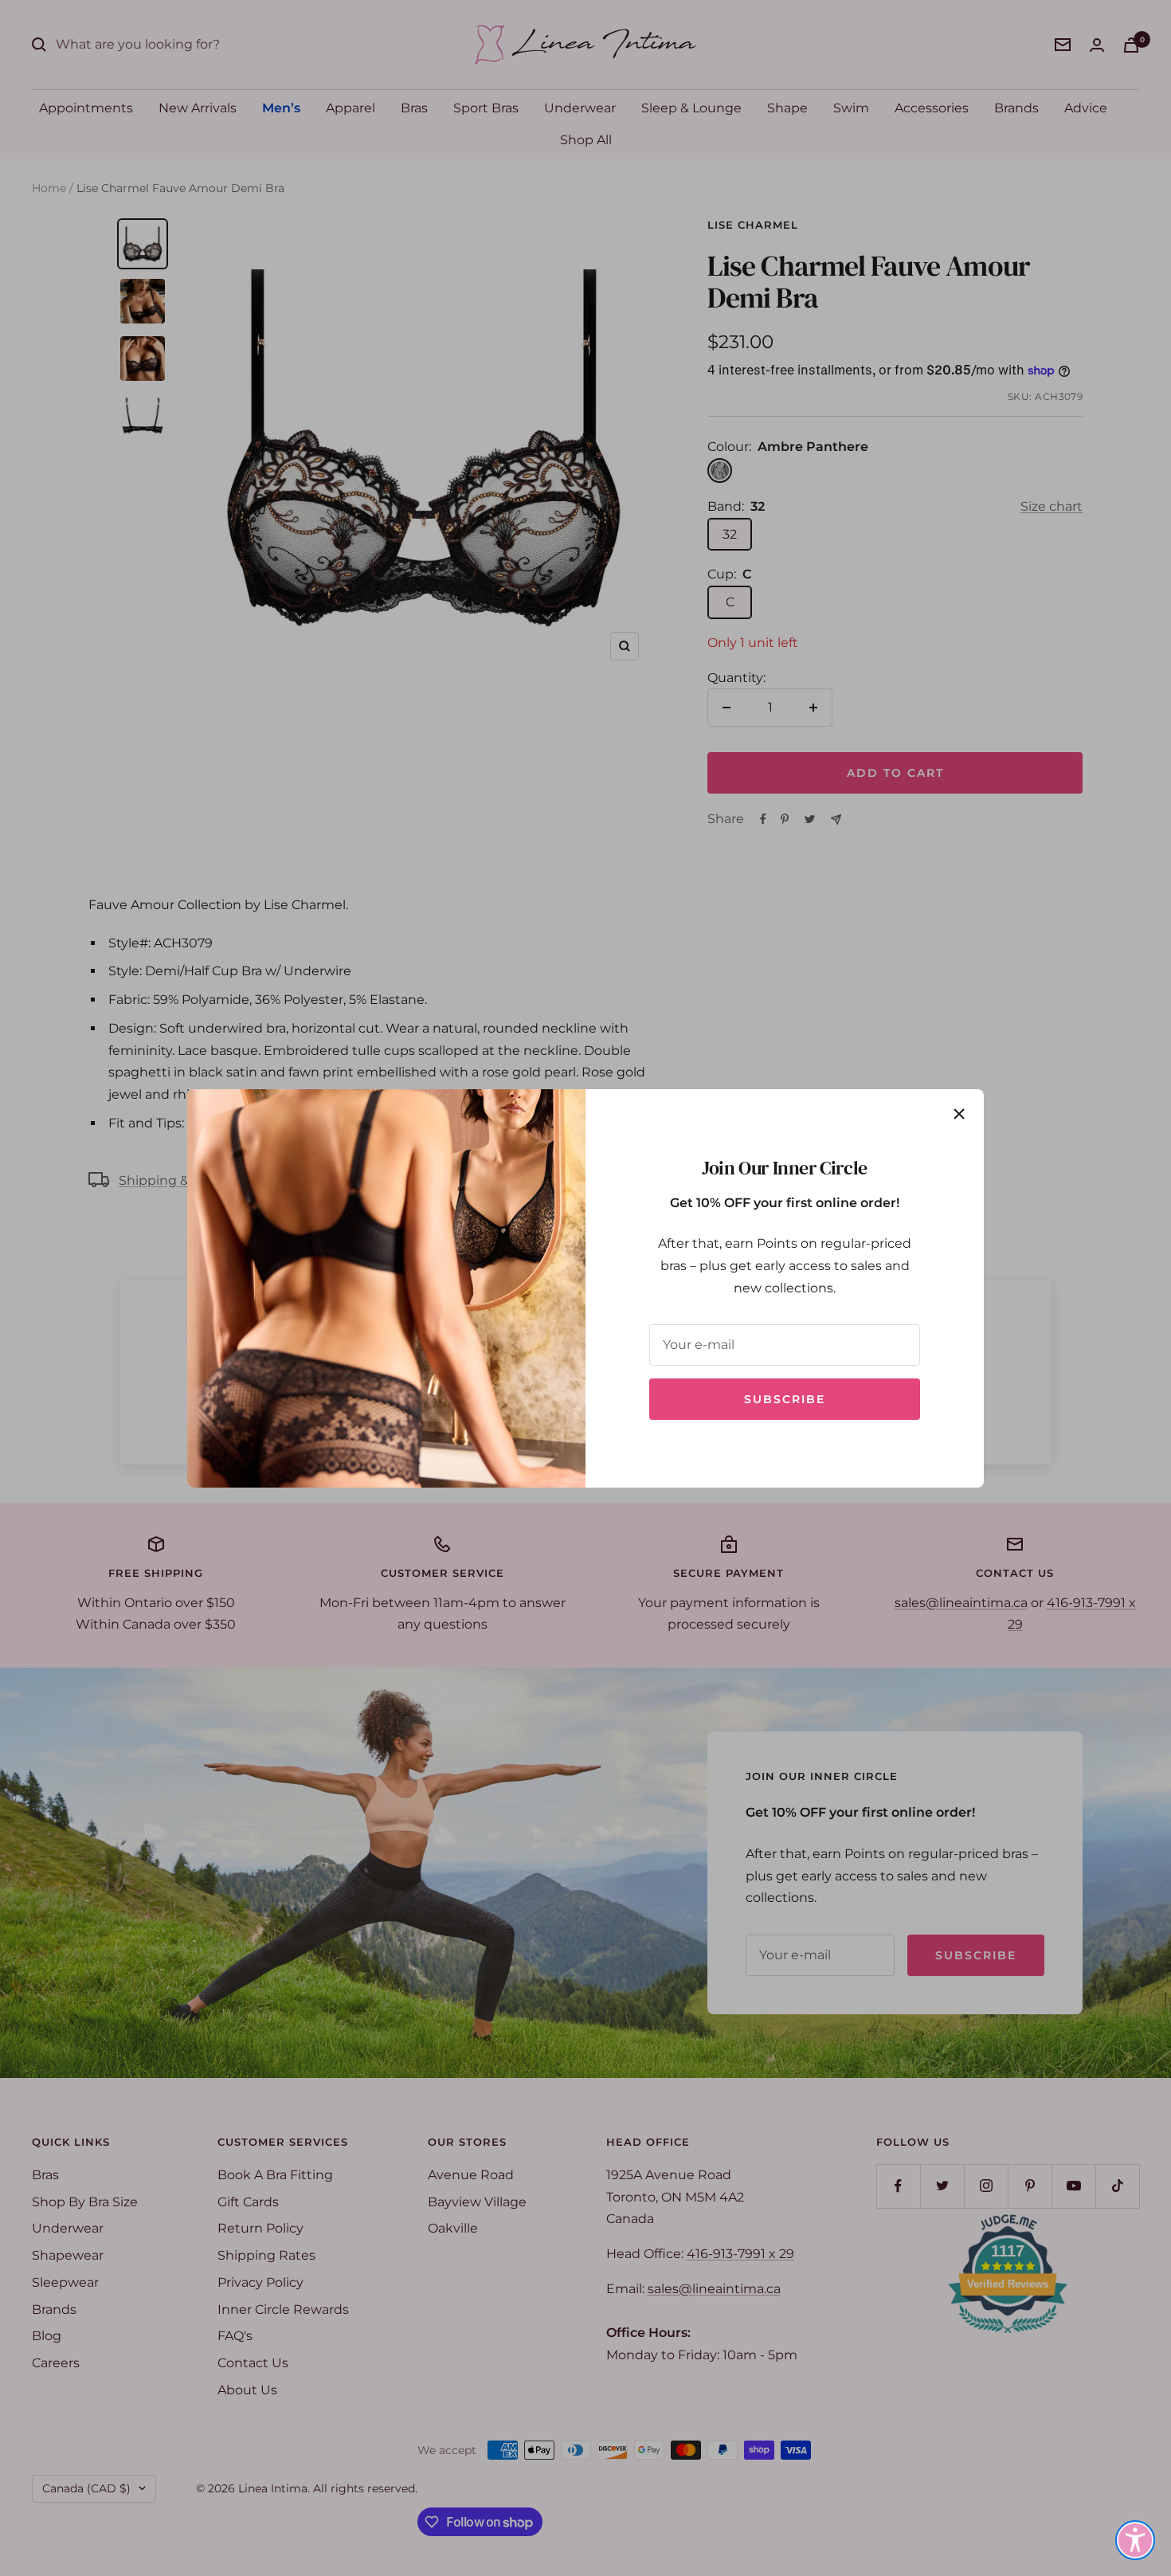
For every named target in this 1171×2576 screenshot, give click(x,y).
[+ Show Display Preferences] (1135, 2540)
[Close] (959, 1114)
